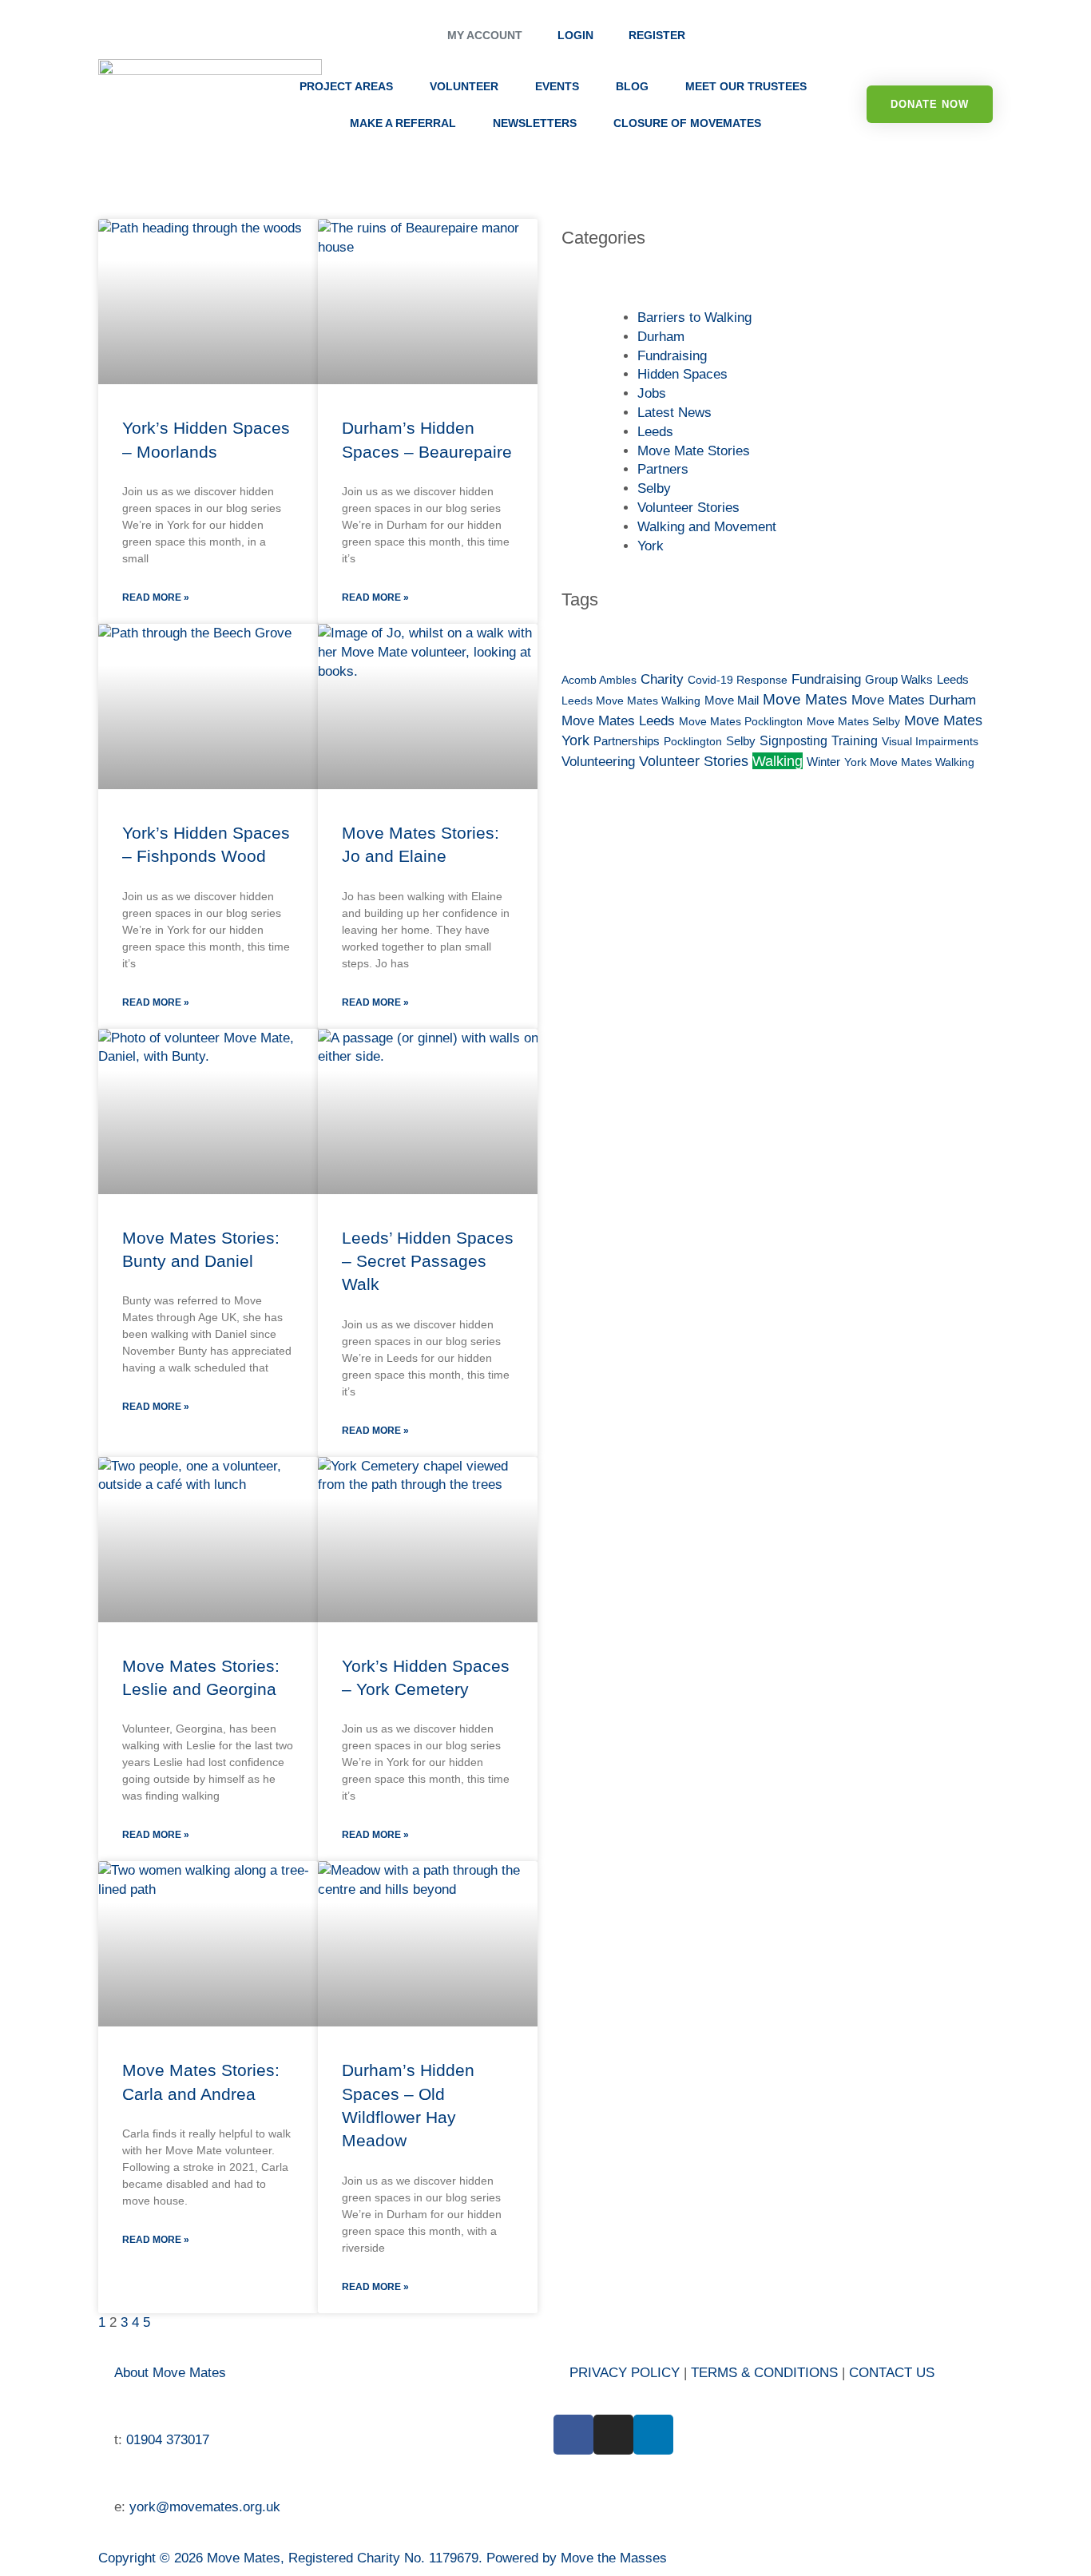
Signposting (793, 741)
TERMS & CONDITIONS (766, 2373)
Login (575, 36)
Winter (823, 762)
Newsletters (535, 123)
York (651, 546)
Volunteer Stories (688, 508)
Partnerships (627, 741)
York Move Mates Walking (909, 762)
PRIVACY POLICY (625, 2373)
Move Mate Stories (694, 451)
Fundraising (672, 356)
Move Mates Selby (853, 721)
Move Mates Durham (914, 700)
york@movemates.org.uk (205, 2507)
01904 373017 (168, 2440)
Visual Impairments (930, 741)
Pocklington (693, 741)
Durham (661, 337)
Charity (662, 679)
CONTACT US (892, 2373)
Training (855, 741)
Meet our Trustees (746, 86)
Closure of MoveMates (687, 123)
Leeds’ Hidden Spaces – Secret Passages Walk (428, 1261)
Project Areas (346, 86)
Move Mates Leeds (618, 721)
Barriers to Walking (694, 318)
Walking (778, 761)
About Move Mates (170, 2373)
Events (557, 86)
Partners (663, 469)
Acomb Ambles (599, 680)
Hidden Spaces (682, 374)
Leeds (655, 432)
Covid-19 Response (738, 680)
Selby (654, 488)
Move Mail (732, 701)
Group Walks (899, 680)
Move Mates (805, 699)
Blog (632, 86)
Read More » (156, 597)
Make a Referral (403, 123)
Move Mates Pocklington (741, 721)
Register (657, 36)
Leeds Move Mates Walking (631, 701)
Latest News (674, 413)
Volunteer (464, 86)
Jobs (652, 393)
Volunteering (598, 762)
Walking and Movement (707, 527)
